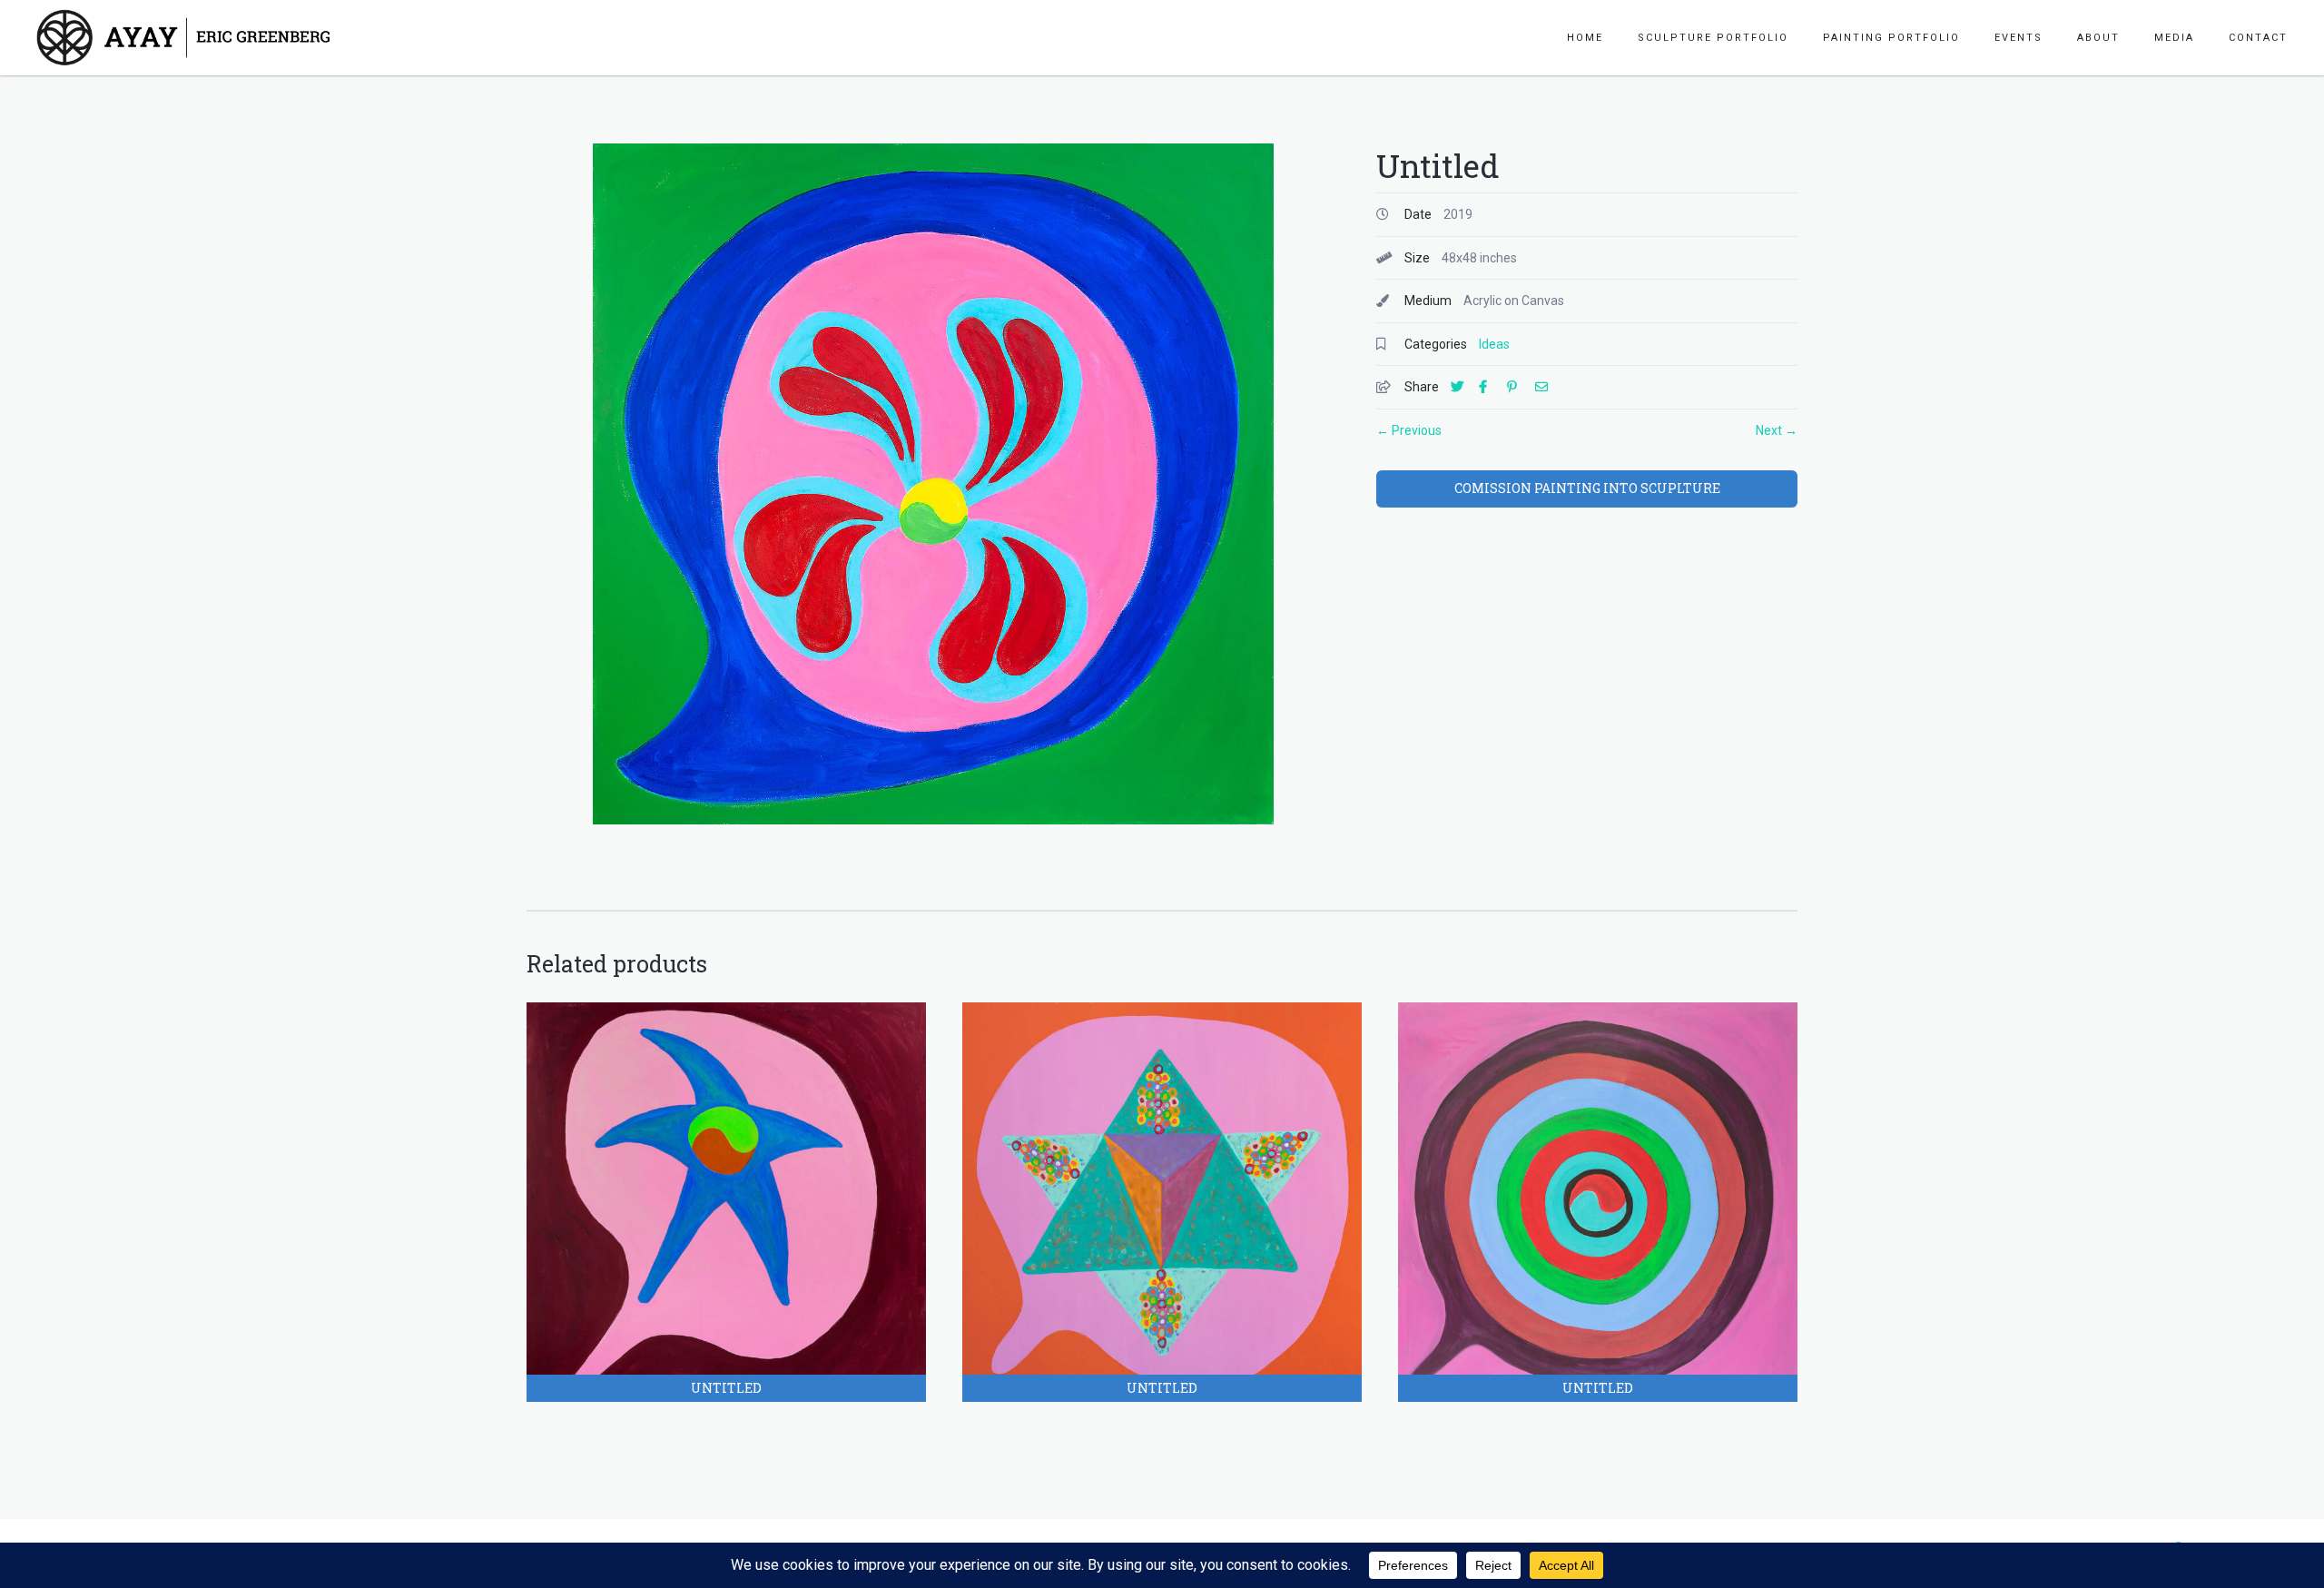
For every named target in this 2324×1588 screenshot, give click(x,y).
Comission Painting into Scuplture (1587, 488)
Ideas (1494, 344)
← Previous (1409, 430)
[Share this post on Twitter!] (1463, 387)
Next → (1777, 430)
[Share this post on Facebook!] (1492, 387)
